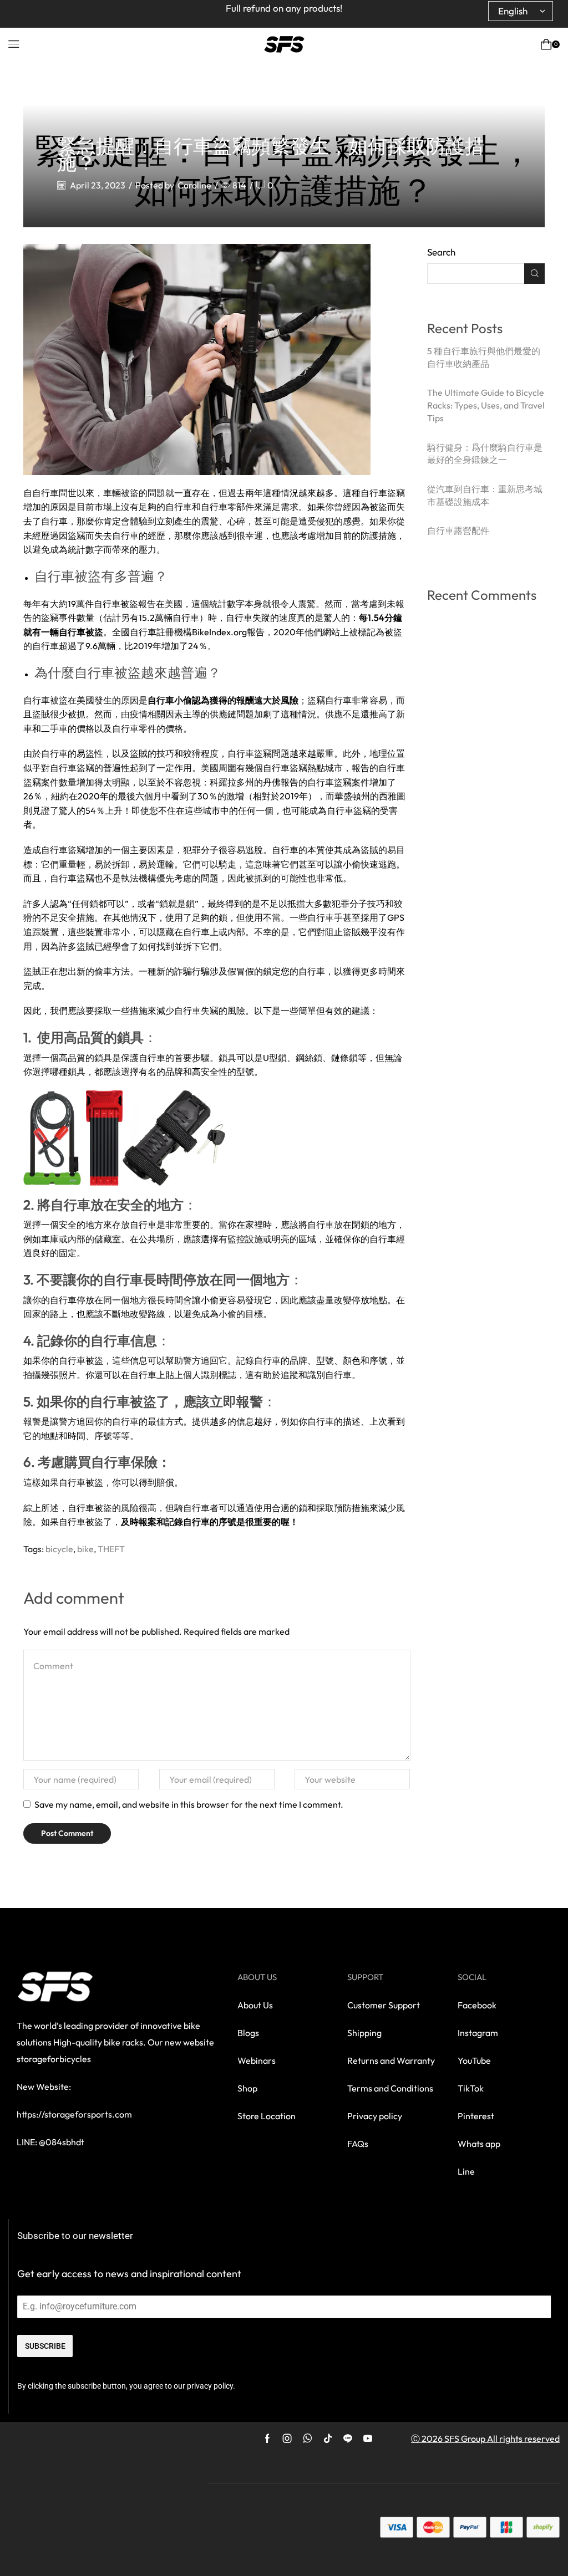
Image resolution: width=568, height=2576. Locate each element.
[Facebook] (267, 2439)
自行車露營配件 (458, 530)
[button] (14, 44)
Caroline (194, 185)
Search (441, 252)
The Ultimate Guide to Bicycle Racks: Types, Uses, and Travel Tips (486, 405)
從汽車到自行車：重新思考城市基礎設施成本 (485, 495)
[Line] (348, 2439)
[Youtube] (368, 2439)
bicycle (59, 1549)
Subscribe (45, 2346)
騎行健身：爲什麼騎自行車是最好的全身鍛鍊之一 (485, 454)
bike (85, 1549)
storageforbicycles (54, 2059)
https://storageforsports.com (74, 2114)
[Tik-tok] (328, 2439)
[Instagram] (287, 2439)
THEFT (111, 1549)
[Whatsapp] (308, 2439)
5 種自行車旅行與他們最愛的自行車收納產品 (484, 357)
